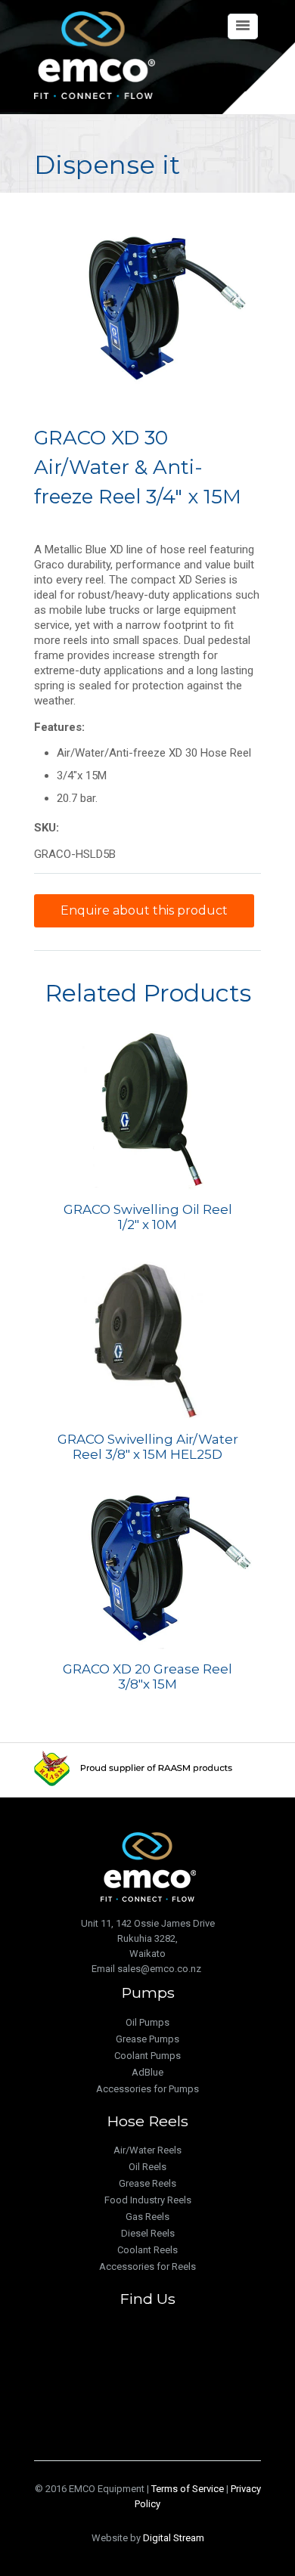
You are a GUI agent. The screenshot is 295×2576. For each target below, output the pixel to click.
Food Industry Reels (148, 2200)
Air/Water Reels (147, 2150)
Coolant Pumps (147, 2056)
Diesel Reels (148, 2233)
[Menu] (243, 26)
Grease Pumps (147, 2039)
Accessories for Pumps (147, 2089)
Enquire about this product (144, 910)
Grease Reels (147, 2183)
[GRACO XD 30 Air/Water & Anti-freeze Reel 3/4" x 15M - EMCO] (147, 306)
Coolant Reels (147, 2250)
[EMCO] (95, 55)
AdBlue (147, 2072)
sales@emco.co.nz (159, 1969)
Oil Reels (147, 2167)
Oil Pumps (147, 2022)
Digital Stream (174, 2538)
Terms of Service (188, 2489)
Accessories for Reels (147, 2266)
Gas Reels (147, 2217)
